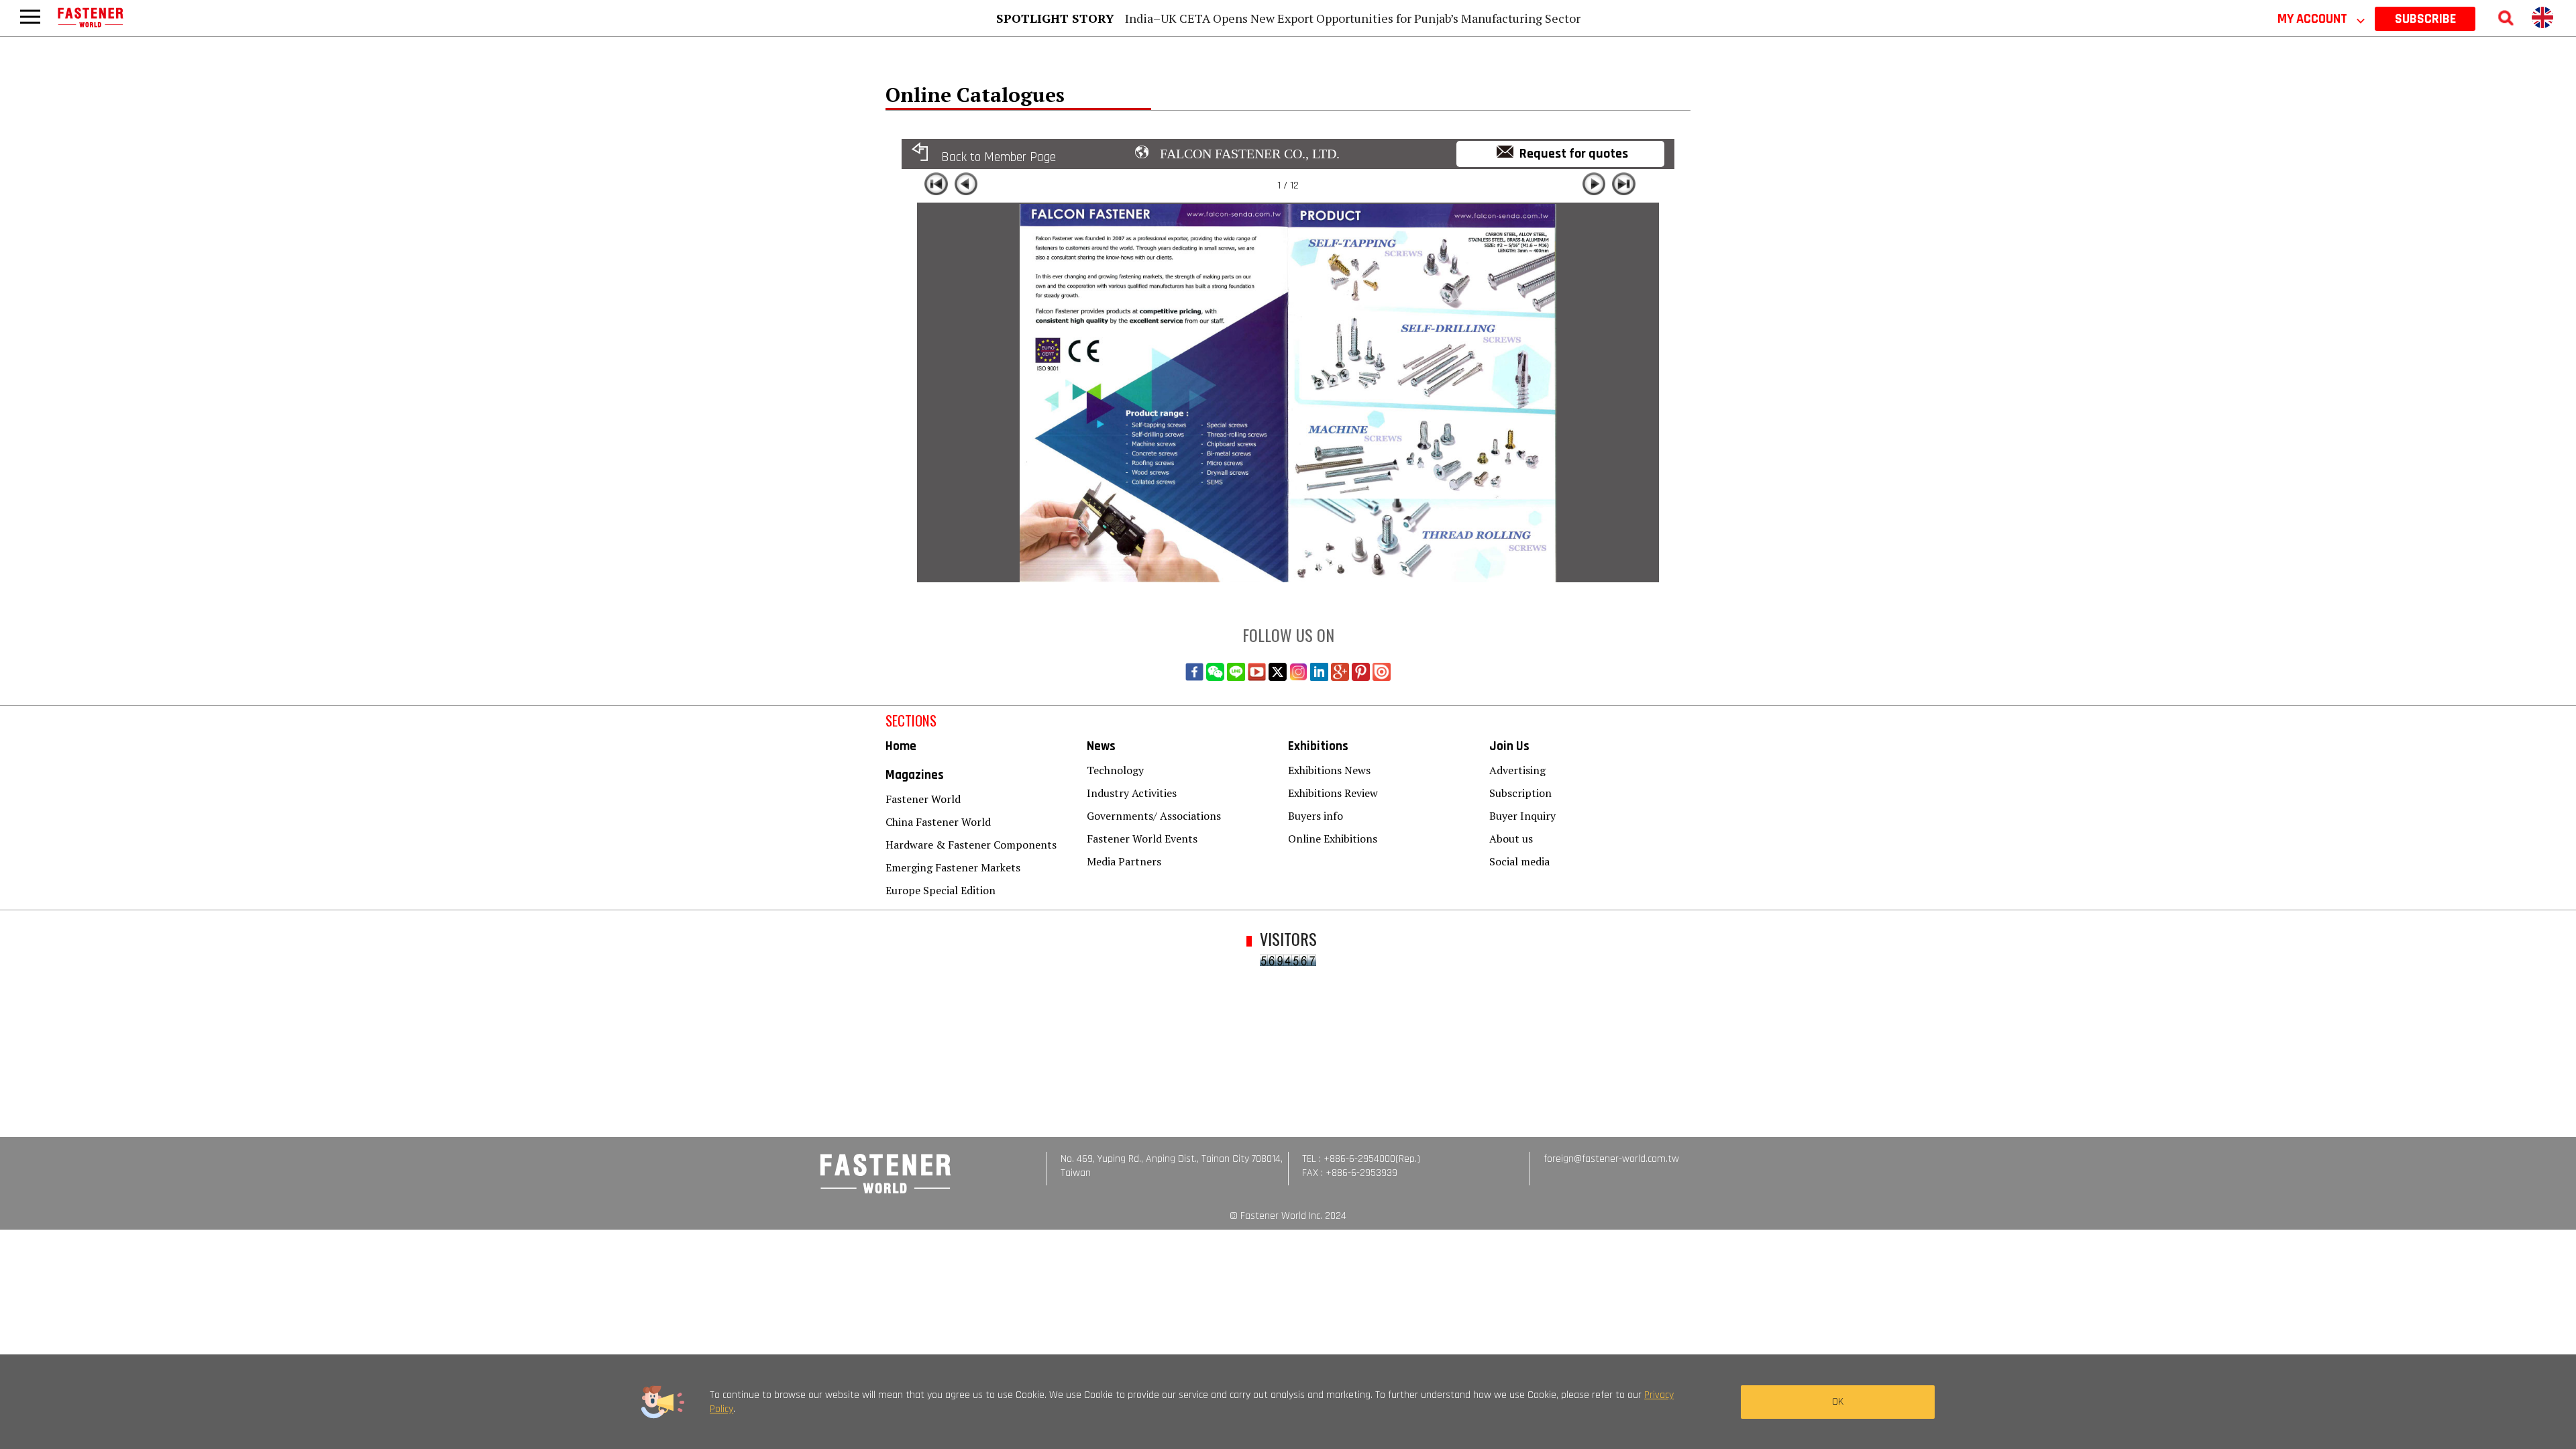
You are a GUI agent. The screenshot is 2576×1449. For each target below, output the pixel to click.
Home (901, 746)
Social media (1519, 861)
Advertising (1517, 770)
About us (1511, 839)
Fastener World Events (1142, 839)
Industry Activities (1132, 793)
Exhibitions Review (1333, 793)
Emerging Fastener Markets (953, 867)
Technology (1115, 770)
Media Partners (1124, 861)
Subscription (1520, 793)
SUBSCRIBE (2425, 19)
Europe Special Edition (941, 890)
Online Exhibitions (1333, 839)
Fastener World (923, 799)
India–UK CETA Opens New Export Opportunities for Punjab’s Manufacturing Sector (1353, 18)
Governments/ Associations (1154, 816)
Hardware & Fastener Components (971, 845)
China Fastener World (938, 822)
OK (1838, 1402)
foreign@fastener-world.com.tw (1611, 1159)
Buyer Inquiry (1522, 816)
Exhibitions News (1329, 770)
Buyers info (1316, 816)
